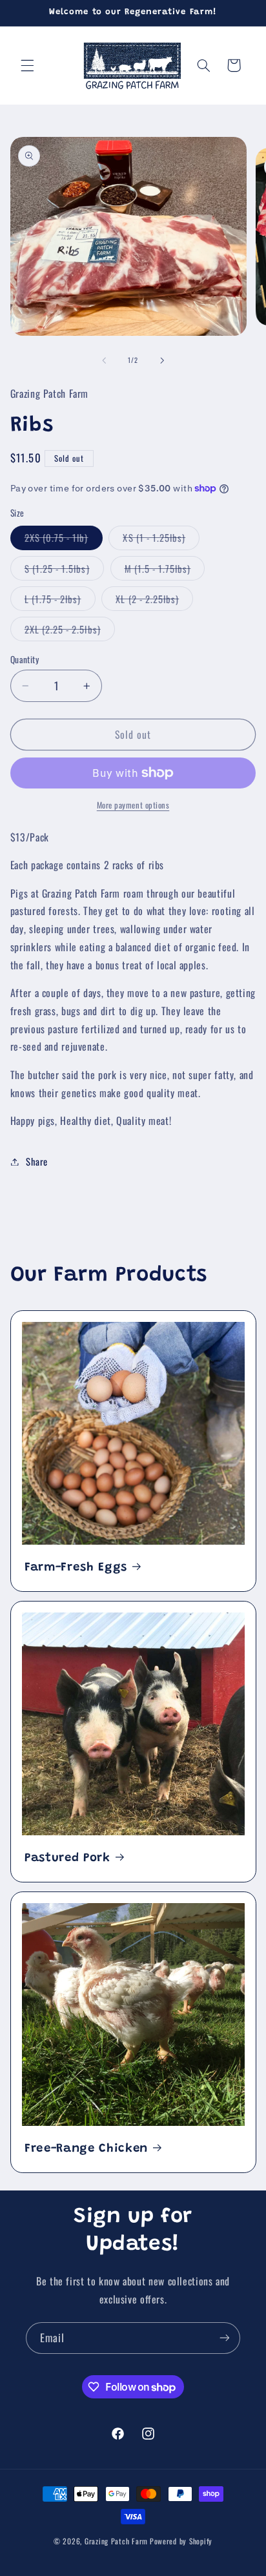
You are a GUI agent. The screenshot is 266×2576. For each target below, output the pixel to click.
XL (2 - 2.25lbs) (154, 601)
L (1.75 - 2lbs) (60, 601)
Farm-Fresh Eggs (76, 1568)
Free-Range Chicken (86, 2149)
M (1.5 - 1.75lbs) (165, 571)
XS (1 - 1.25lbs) (161, 540)
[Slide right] (162, 360)
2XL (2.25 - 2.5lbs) (70, 631)
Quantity (25, 659)
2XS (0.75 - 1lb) (64, 540)
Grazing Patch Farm (116, 2541)
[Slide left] (104, 360)
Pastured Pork (67, 1858)
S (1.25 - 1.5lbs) (64, 571)
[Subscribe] (225, 2338)
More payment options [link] (133, 805)
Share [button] (37, 1161)
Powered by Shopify (181, 2541)
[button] (27, 65)
